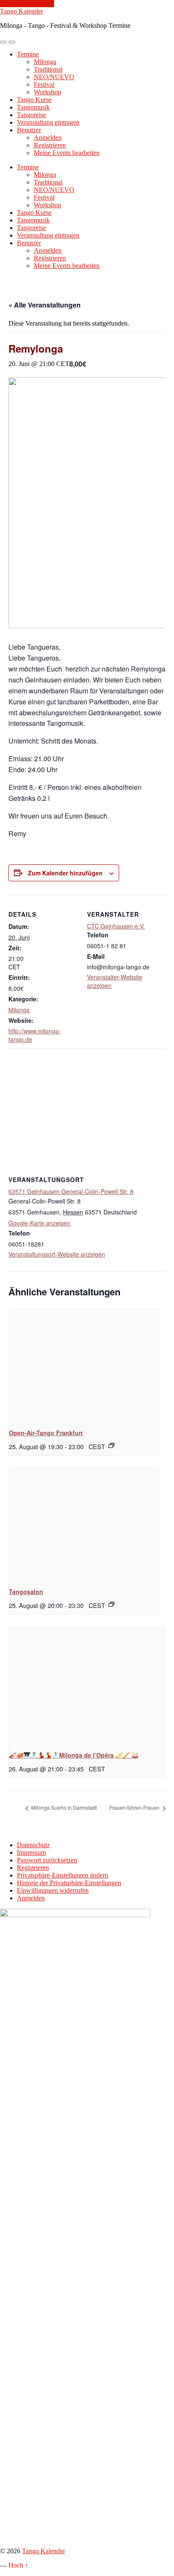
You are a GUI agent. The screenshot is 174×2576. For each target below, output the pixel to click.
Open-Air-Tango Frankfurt (46, 1433)
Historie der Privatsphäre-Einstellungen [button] (69, 1883)
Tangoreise (31, 115)
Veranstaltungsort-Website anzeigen (57, 1254)
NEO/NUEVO (54, 77)
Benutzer (29, 130)
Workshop (48, 92)
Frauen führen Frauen (135, 1807)
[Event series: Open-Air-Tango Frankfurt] (111, 1445)
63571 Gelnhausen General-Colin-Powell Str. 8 (71, 1191)
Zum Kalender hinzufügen (65, 873)
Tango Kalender (22, 11)
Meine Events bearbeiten (67, 153)
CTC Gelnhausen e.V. (116, 926)
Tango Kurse (34, 100)
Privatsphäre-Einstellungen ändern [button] (63, 1875)
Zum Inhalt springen (27, 4)
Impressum (31, 1852)
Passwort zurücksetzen (47, 1860)
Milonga (45, 62)
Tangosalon (26, 1592)
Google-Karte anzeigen (39, 1223)
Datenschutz (33, 1845)
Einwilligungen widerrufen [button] (53, 1890)
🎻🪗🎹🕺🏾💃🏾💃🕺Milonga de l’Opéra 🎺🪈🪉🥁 (74, 1755)
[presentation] (84, 1365)
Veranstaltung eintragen (48, 122)
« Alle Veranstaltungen (45, 305)
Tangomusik (33, 107)
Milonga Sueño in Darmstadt (63, 1807)
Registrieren (50, 145)
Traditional (48, 69)
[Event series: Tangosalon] (111, 1604)
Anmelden (48, 138)
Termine (28, 54)
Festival (44, 84)
